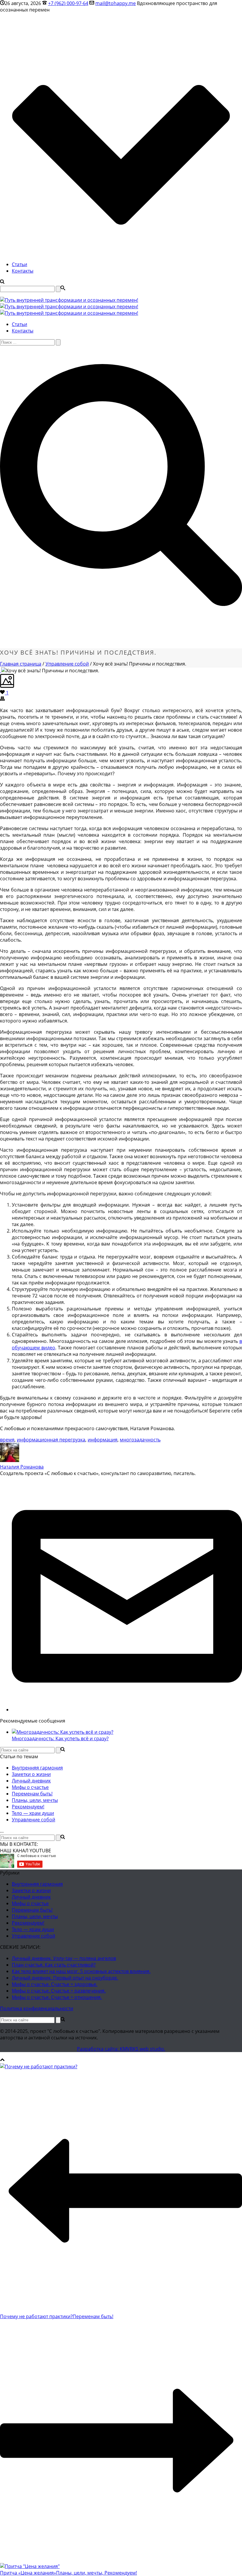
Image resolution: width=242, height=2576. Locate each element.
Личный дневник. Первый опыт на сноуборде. (65, 1978)
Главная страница (21, 664)
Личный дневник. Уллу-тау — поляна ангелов (64, 1958)
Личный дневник (31, 1781)
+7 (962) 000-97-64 (68, 3)
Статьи (19, 264)
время (7, 1440)
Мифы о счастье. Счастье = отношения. (57, 1997)
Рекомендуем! (28, 1807)
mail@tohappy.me (116, 3)
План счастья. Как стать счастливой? (54, 1965)
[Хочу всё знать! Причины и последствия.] (1, 671)
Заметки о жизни (31, 1774)
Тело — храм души (33, 1813)
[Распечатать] (2, 699)
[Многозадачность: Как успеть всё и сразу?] (63, 1732)
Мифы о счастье (30, 1787)
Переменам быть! (32, 1794)
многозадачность (140, 1440)
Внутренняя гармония (37, 1768)
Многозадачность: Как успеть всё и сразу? (60, 1738)
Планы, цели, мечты (35, 1800)
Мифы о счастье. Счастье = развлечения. (59, 1991)
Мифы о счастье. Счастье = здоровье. (55, 1984)
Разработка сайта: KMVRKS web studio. (121, 2049)
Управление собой (67, 664)
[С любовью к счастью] (69, 307)
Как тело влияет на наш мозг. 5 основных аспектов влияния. (81, 1971)
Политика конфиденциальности (37, 2008)
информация (103, 1440)
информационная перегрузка (51, 1440)
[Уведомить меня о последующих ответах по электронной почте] (127, 1710)
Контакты (23, 271)
